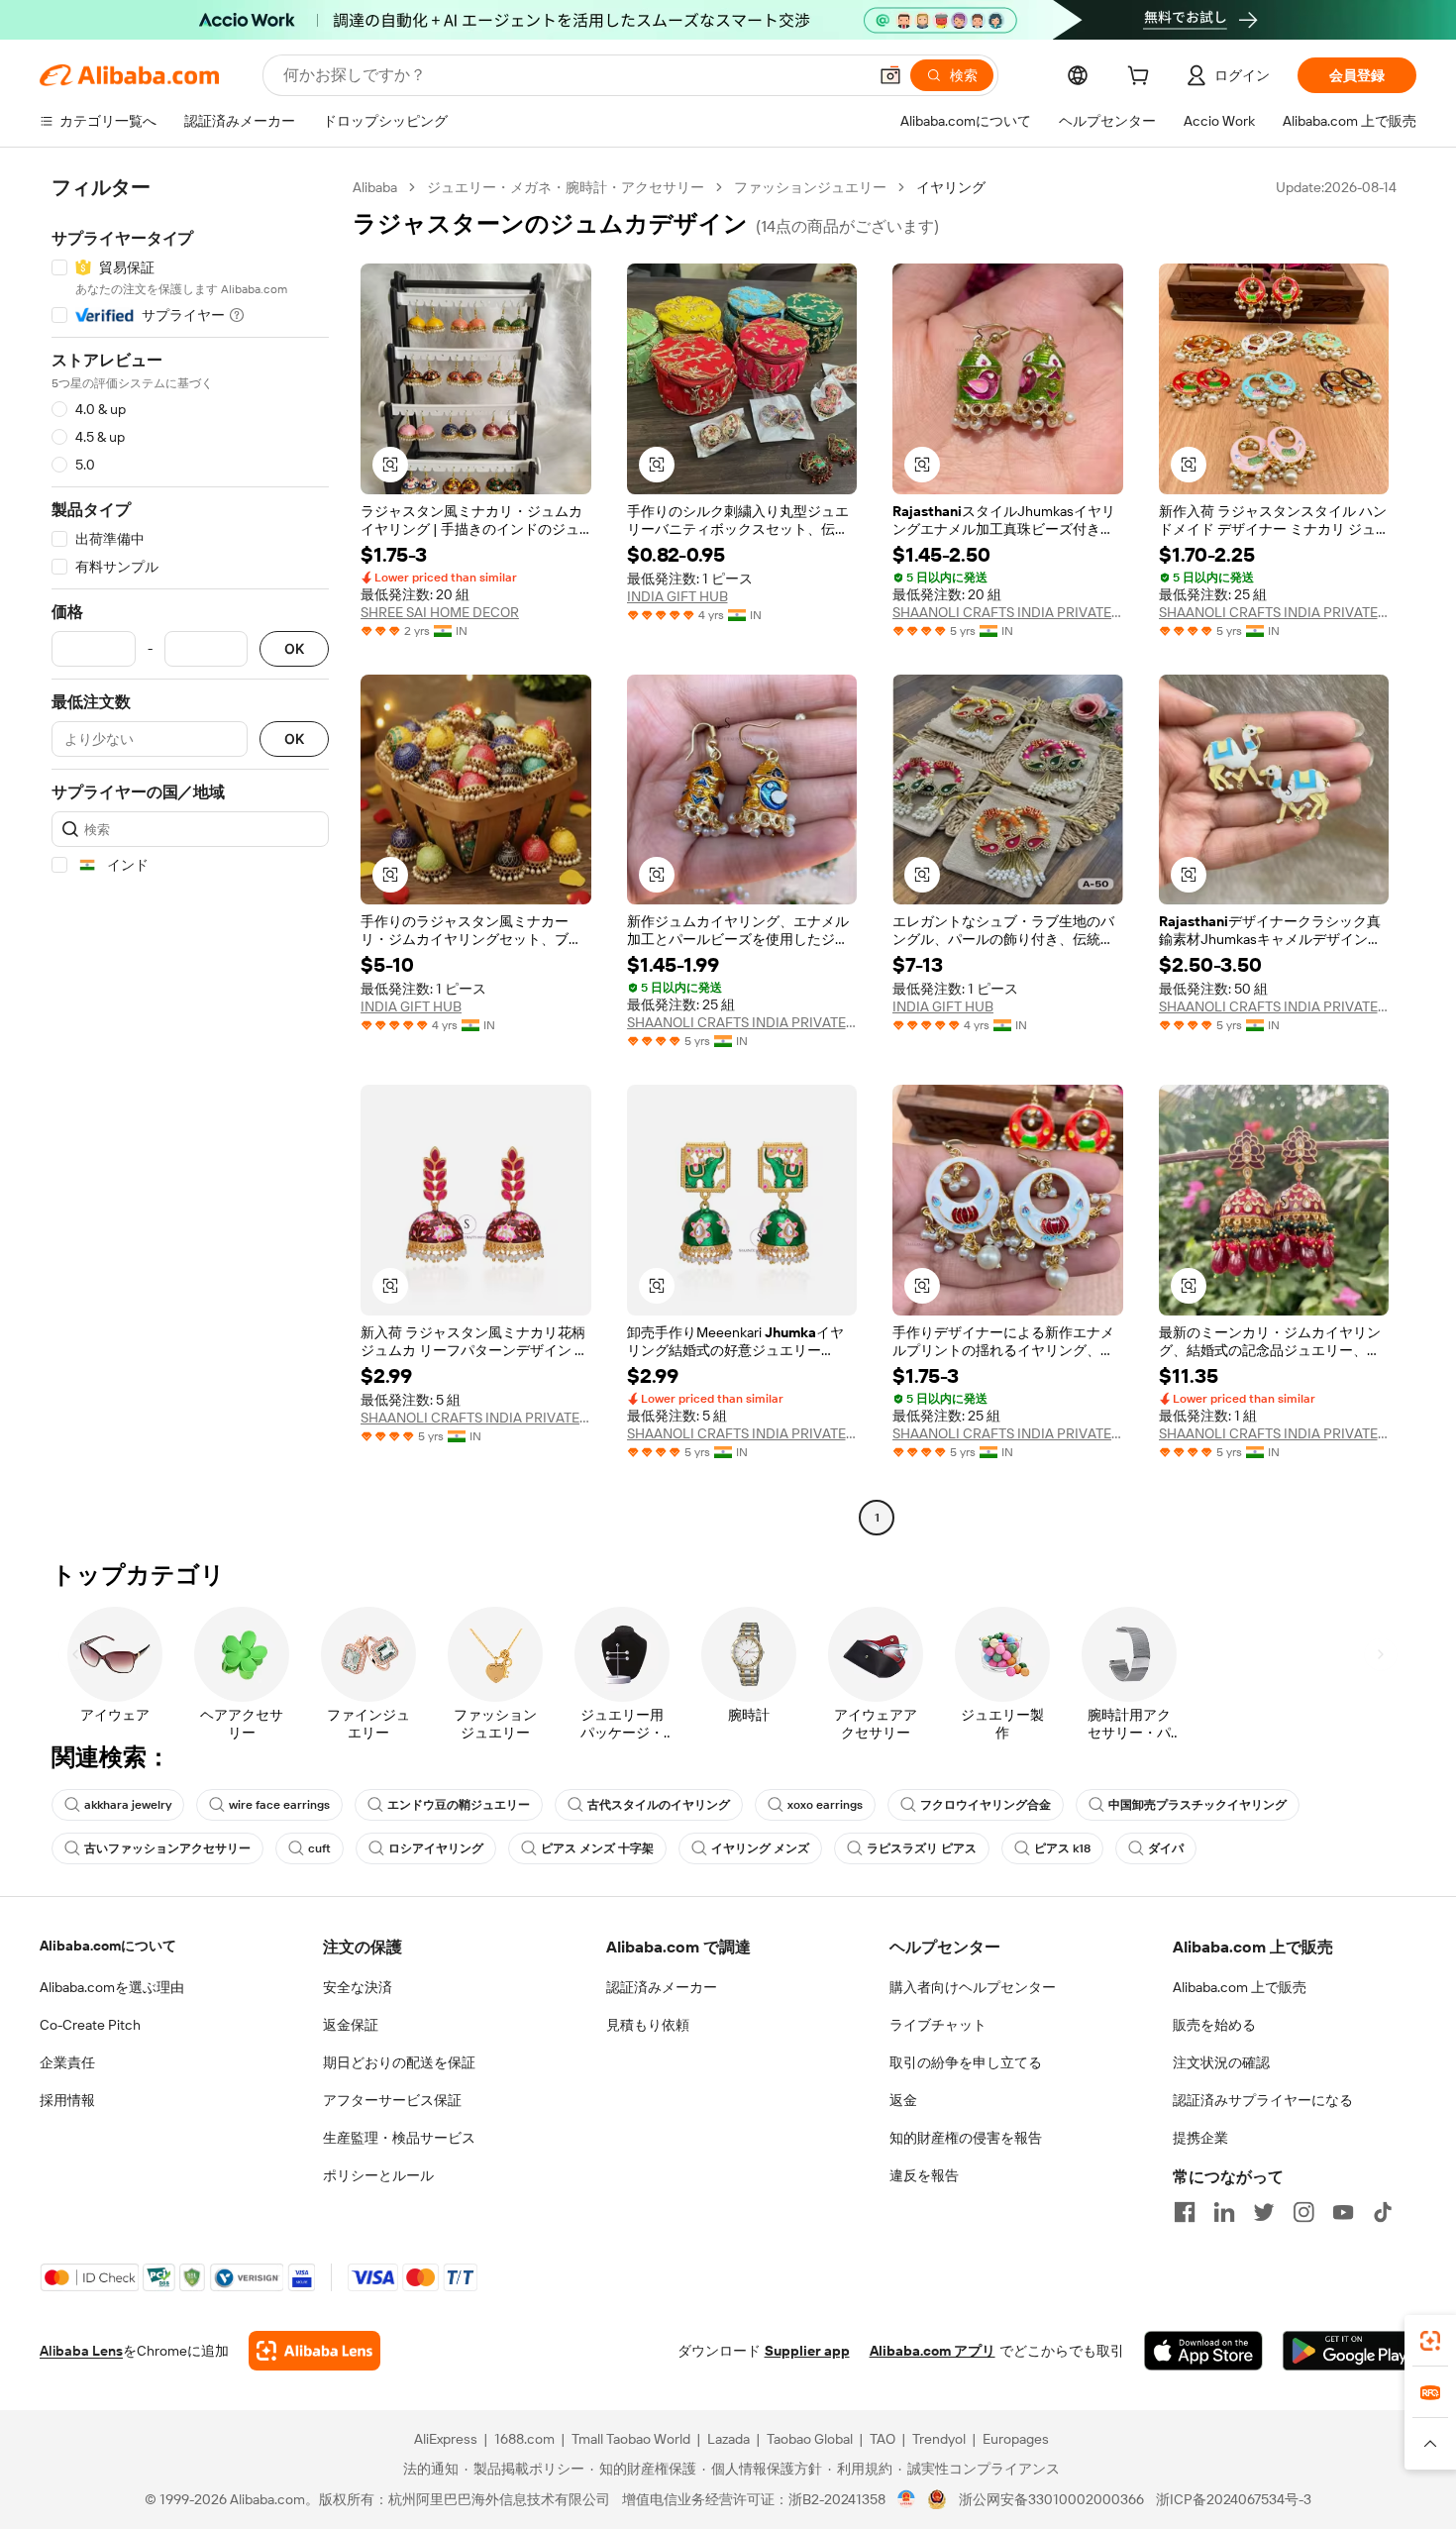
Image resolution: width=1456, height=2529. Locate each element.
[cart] (1142, 78)
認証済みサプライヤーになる (1263, 2100)
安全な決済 (358, 1987)
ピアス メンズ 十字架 (597, 1848)
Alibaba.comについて (108, 1946)
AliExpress (446, 2439)
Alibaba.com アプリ (933, 2351)
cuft (319, 1848)
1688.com (524, 2439)
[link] (1430, 2341)
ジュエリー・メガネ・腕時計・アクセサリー (566, 187)
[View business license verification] (907, 2499)
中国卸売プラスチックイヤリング (1197, 1805)
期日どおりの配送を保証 (399, 2062)
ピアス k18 (1062, 1848)
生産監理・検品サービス (399, 2138)
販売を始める (1214, 2025)
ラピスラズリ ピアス (922, 1848)
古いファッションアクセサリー (167, 1848)
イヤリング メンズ (760, 1848)
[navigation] (190, 855)
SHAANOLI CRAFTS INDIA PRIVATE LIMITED (1008, 612)
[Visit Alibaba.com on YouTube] (1343, 2212)
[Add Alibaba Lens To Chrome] (314, 2351)
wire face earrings (279, 1805)
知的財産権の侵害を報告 (966, 2138)
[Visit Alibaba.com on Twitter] (1264, 2212)
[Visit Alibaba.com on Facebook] (1185, 2212)
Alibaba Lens (81, 2351)
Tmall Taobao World (631, 2439)
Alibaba (375, 187)
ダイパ (1166, 1848)
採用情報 (67, 2100)
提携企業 (1200, 2138)
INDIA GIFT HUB (677, 596)
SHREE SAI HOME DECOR (440, 612)
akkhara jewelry (128, 1805)
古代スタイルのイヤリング (659, 1805)
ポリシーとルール (378, 2175)
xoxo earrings (825, 1805)
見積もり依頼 (648, 2025)
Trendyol (939, 2439)
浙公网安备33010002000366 (1051, 2499)
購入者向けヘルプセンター (973, 1987)
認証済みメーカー (662, 1987)
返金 (903, 2100)
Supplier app (807, 2351)
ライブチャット (938, 2025)
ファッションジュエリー (810, 187)
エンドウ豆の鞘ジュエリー (459, 1805)
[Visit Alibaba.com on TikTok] (1383, 2212)
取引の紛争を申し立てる (966, 2062)
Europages (1016, 2439)
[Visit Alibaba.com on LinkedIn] (1224, 2212)
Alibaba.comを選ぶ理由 (112, 1987)
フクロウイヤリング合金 (986, 1805)
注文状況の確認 (1221, 2062)
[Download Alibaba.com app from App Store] (1203, 2351)
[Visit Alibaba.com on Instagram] (1303, 2212)
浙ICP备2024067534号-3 (1234, 2499)
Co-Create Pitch (90, 2025)
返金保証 (351, 2025)
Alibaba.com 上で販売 (1240, 1987)
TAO (883, 2439)
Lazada (728, 2439)
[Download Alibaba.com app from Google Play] (1350, 2351)
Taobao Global (810, 2439)
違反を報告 (924, 2175)
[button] (890, 75)
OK (294, 649)
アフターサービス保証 (392, 2100)
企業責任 (67, 2062)
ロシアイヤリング (436, 1848)
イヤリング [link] (951, 187)
